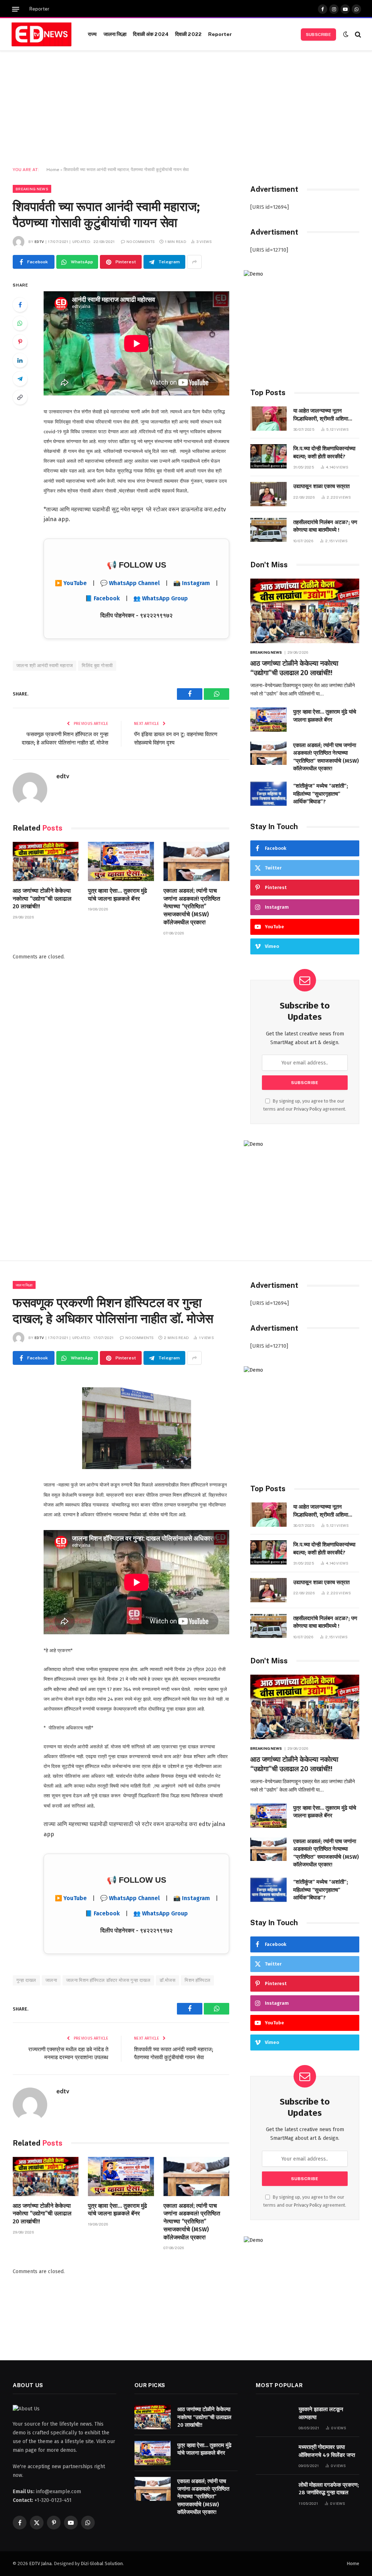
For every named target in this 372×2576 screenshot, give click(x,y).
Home (53, 170)
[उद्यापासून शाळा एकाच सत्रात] (268, 494)
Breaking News (32, 189)
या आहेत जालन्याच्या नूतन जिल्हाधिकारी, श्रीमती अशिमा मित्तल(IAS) (321, 415)
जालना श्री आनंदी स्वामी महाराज (45, 666)
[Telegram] (20, 379)
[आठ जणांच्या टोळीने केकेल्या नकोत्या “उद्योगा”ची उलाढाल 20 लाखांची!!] (46, 861)
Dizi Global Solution (102, 2563)
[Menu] (16, 9)
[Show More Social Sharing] (194, 262)
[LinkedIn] (20, 360)
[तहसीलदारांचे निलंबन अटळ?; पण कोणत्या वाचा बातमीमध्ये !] (268, 530)
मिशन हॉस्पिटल (197, 1980)
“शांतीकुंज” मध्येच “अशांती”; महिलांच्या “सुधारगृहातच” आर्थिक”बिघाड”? (321, 794)
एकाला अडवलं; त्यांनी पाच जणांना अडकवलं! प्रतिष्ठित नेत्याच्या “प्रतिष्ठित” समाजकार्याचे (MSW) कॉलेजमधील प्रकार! (192, 906)
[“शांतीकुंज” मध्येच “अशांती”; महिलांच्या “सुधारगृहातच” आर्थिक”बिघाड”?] (268, 794)
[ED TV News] (41, 35)
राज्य (92, 34)
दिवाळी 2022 (188, 34)
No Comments (141, 242)
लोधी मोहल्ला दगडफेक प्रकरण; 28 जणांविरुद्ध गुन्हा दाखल (329, 2489)
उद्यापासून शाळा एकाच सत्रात (321, 486)
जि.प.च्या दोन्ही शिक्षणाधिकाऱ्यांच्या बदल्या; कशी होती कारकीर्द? (324, 452)
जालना (51, 1980)
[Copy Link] (20, 397)
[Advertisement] (186, 109)
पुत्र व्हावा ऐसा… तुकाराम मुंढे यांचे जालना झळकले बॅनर (118, 895)
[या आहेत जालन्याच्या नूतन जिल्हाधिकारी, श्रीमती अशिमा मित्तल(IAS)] (268, 419)
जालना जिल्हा (115, 34)
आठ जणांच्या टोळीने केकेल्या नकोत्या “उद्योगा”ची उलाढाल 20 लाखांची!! (42, 899)
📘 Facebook (102, 598)
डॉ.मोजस (167, 1980)
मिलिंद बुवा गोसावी (97, 666)
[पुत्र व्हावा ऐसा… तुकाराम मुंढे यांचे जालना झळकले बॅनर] (121, 861)
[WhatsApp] (20, 323)
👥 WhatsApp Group (161, 598)
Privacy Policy (308, 1109)
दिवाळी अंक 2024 (151, 34)
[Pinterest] (20, 342)
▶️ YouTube (71, 583)
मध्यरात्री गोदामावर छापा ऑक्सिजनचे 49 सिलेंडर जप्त (327, 2451)
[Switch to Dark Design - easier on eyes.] (346, 34)
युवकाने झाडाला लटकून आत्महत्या (321, 2413)
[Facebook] (20, 305)
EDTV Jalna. (41, 2563)
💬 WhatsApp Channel (130, 583)
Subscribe (318, 35)
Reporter (39, 9)
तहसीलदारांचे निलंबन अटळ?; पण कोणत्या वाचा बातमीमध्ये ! (325, 526)
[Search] (357, 34)
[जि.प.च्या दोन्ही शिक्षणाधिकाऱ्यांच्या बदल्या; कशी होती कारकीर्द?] (268, 456)
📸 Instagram (192, 583)
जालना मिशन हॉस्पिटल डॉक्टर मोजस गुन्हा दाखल (108, 1980)
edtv (39, 242)
